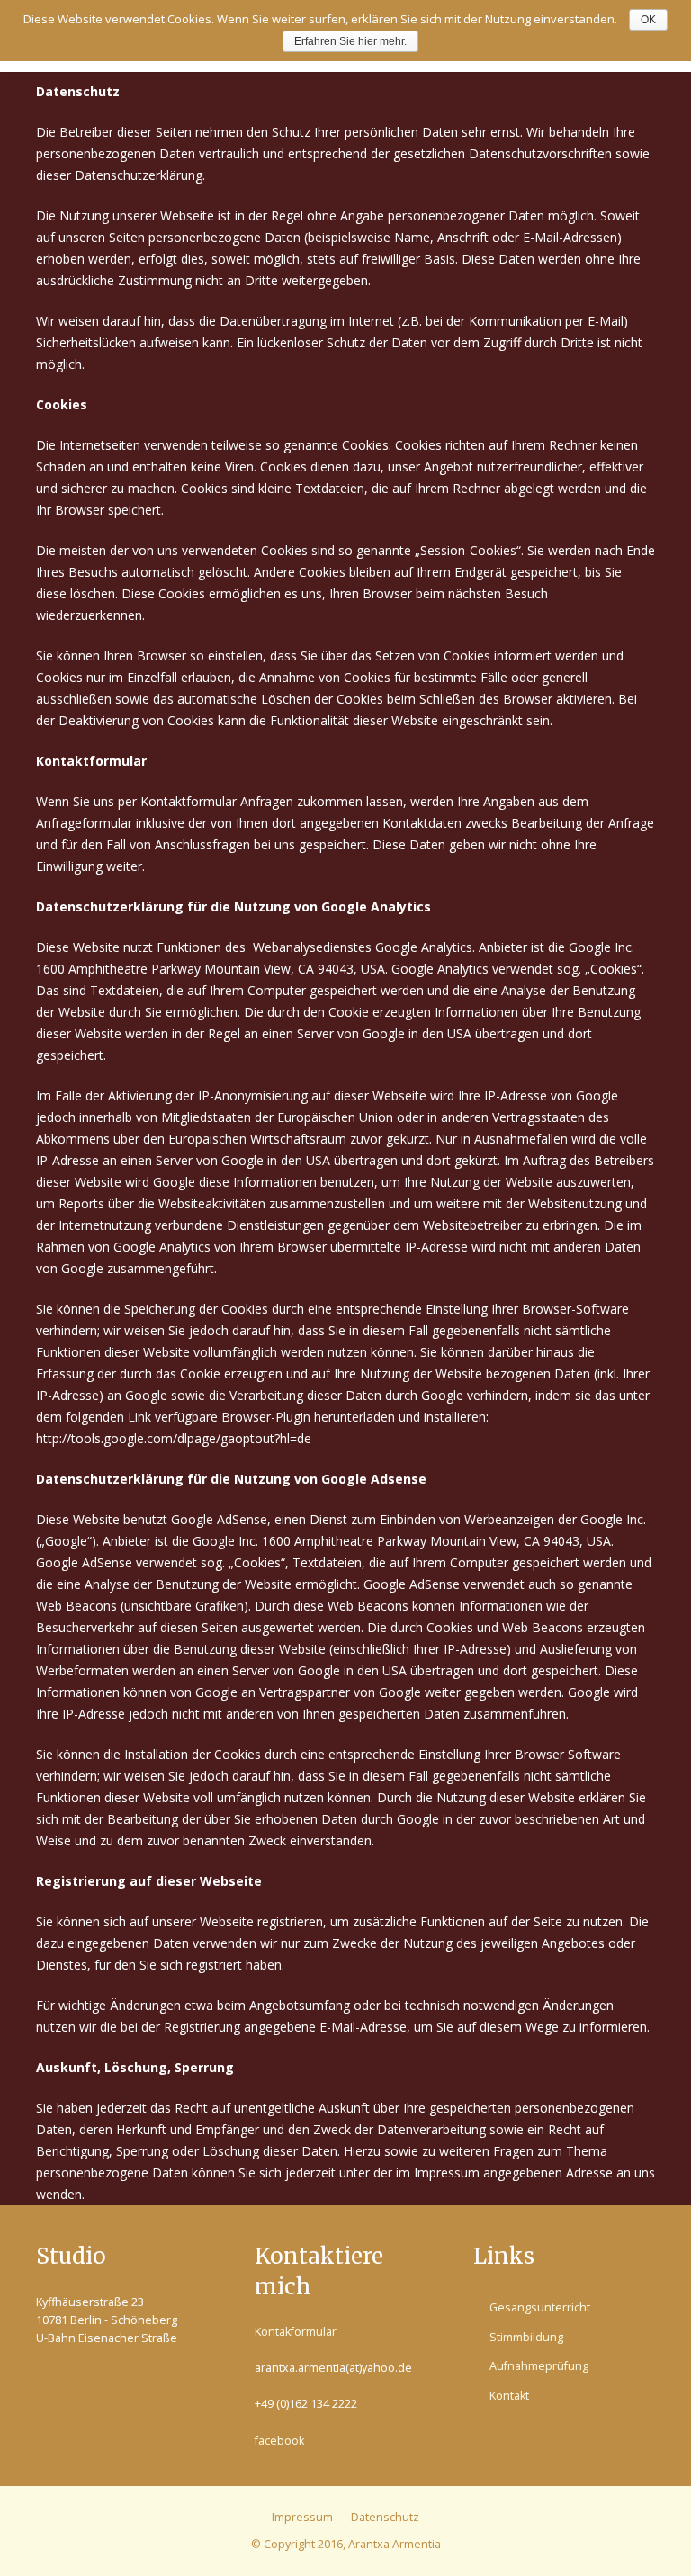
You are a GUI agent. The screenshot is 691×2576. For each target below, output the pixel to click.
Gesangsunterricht (540, 2307)
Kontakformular (296, 2332)
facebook (279, 2441)
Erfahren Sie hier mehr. (350, 41)
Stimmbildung (526, 2337)
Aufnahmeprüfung (539, 2366)
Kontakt (509, 2396)
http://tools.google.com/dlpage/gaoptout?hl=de (174, 1438)
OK (648, 20)
